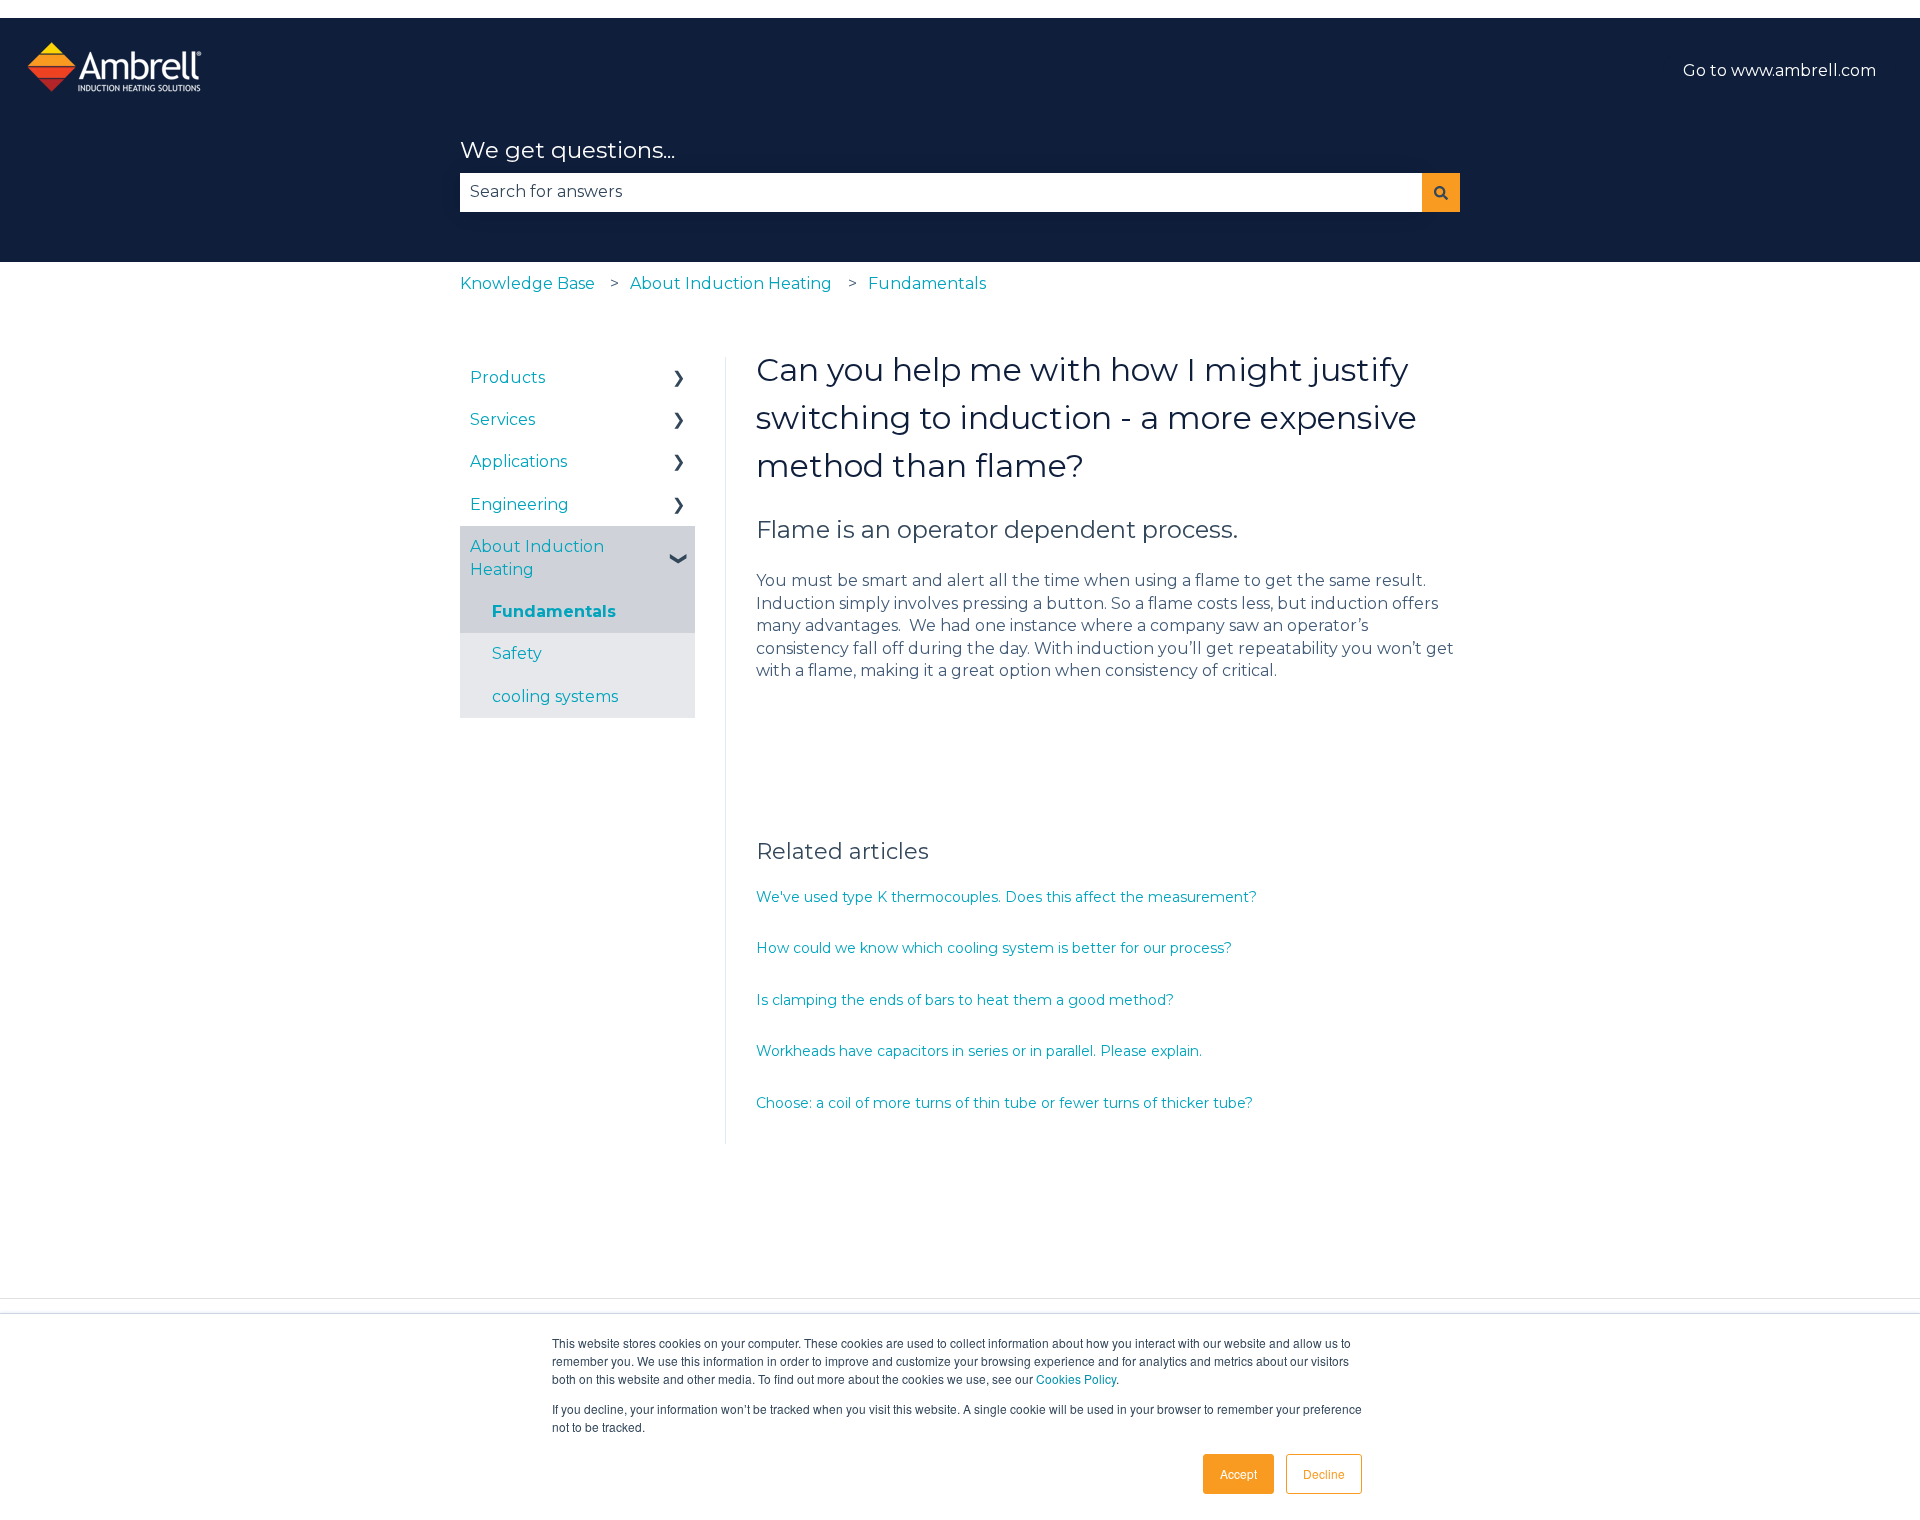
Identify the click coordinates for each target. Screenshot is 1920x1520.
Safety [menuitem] (517, 653)
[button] (679, 379)
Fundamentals (927, 283)
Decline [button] (1324, 1473)
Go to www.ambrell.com (1779, 70)
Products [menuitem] (507, 377)
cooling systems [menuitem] (555, 696)
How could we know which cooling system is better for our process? (994, 948)
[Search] (1441, 192)
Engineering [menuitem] (519, 504)
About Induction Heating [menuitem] (537, 557)
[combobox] (941, 192)
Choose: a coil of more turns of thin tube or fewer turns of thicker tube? (1004, 1103)
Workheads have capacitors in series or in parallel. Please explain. (979, 1051)
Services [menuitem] (502, 419)
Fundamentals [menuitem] (554, 611)
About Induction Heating (731, 283)
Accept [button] (1238, 1473)
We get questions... (567, 150)
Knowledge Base (527, 283)
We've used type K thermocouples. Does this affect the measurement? (1006, 897)
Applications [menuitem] (518, 461)
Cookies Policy (1076, 1378)
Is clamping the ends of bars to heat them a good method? (967, 1000)
